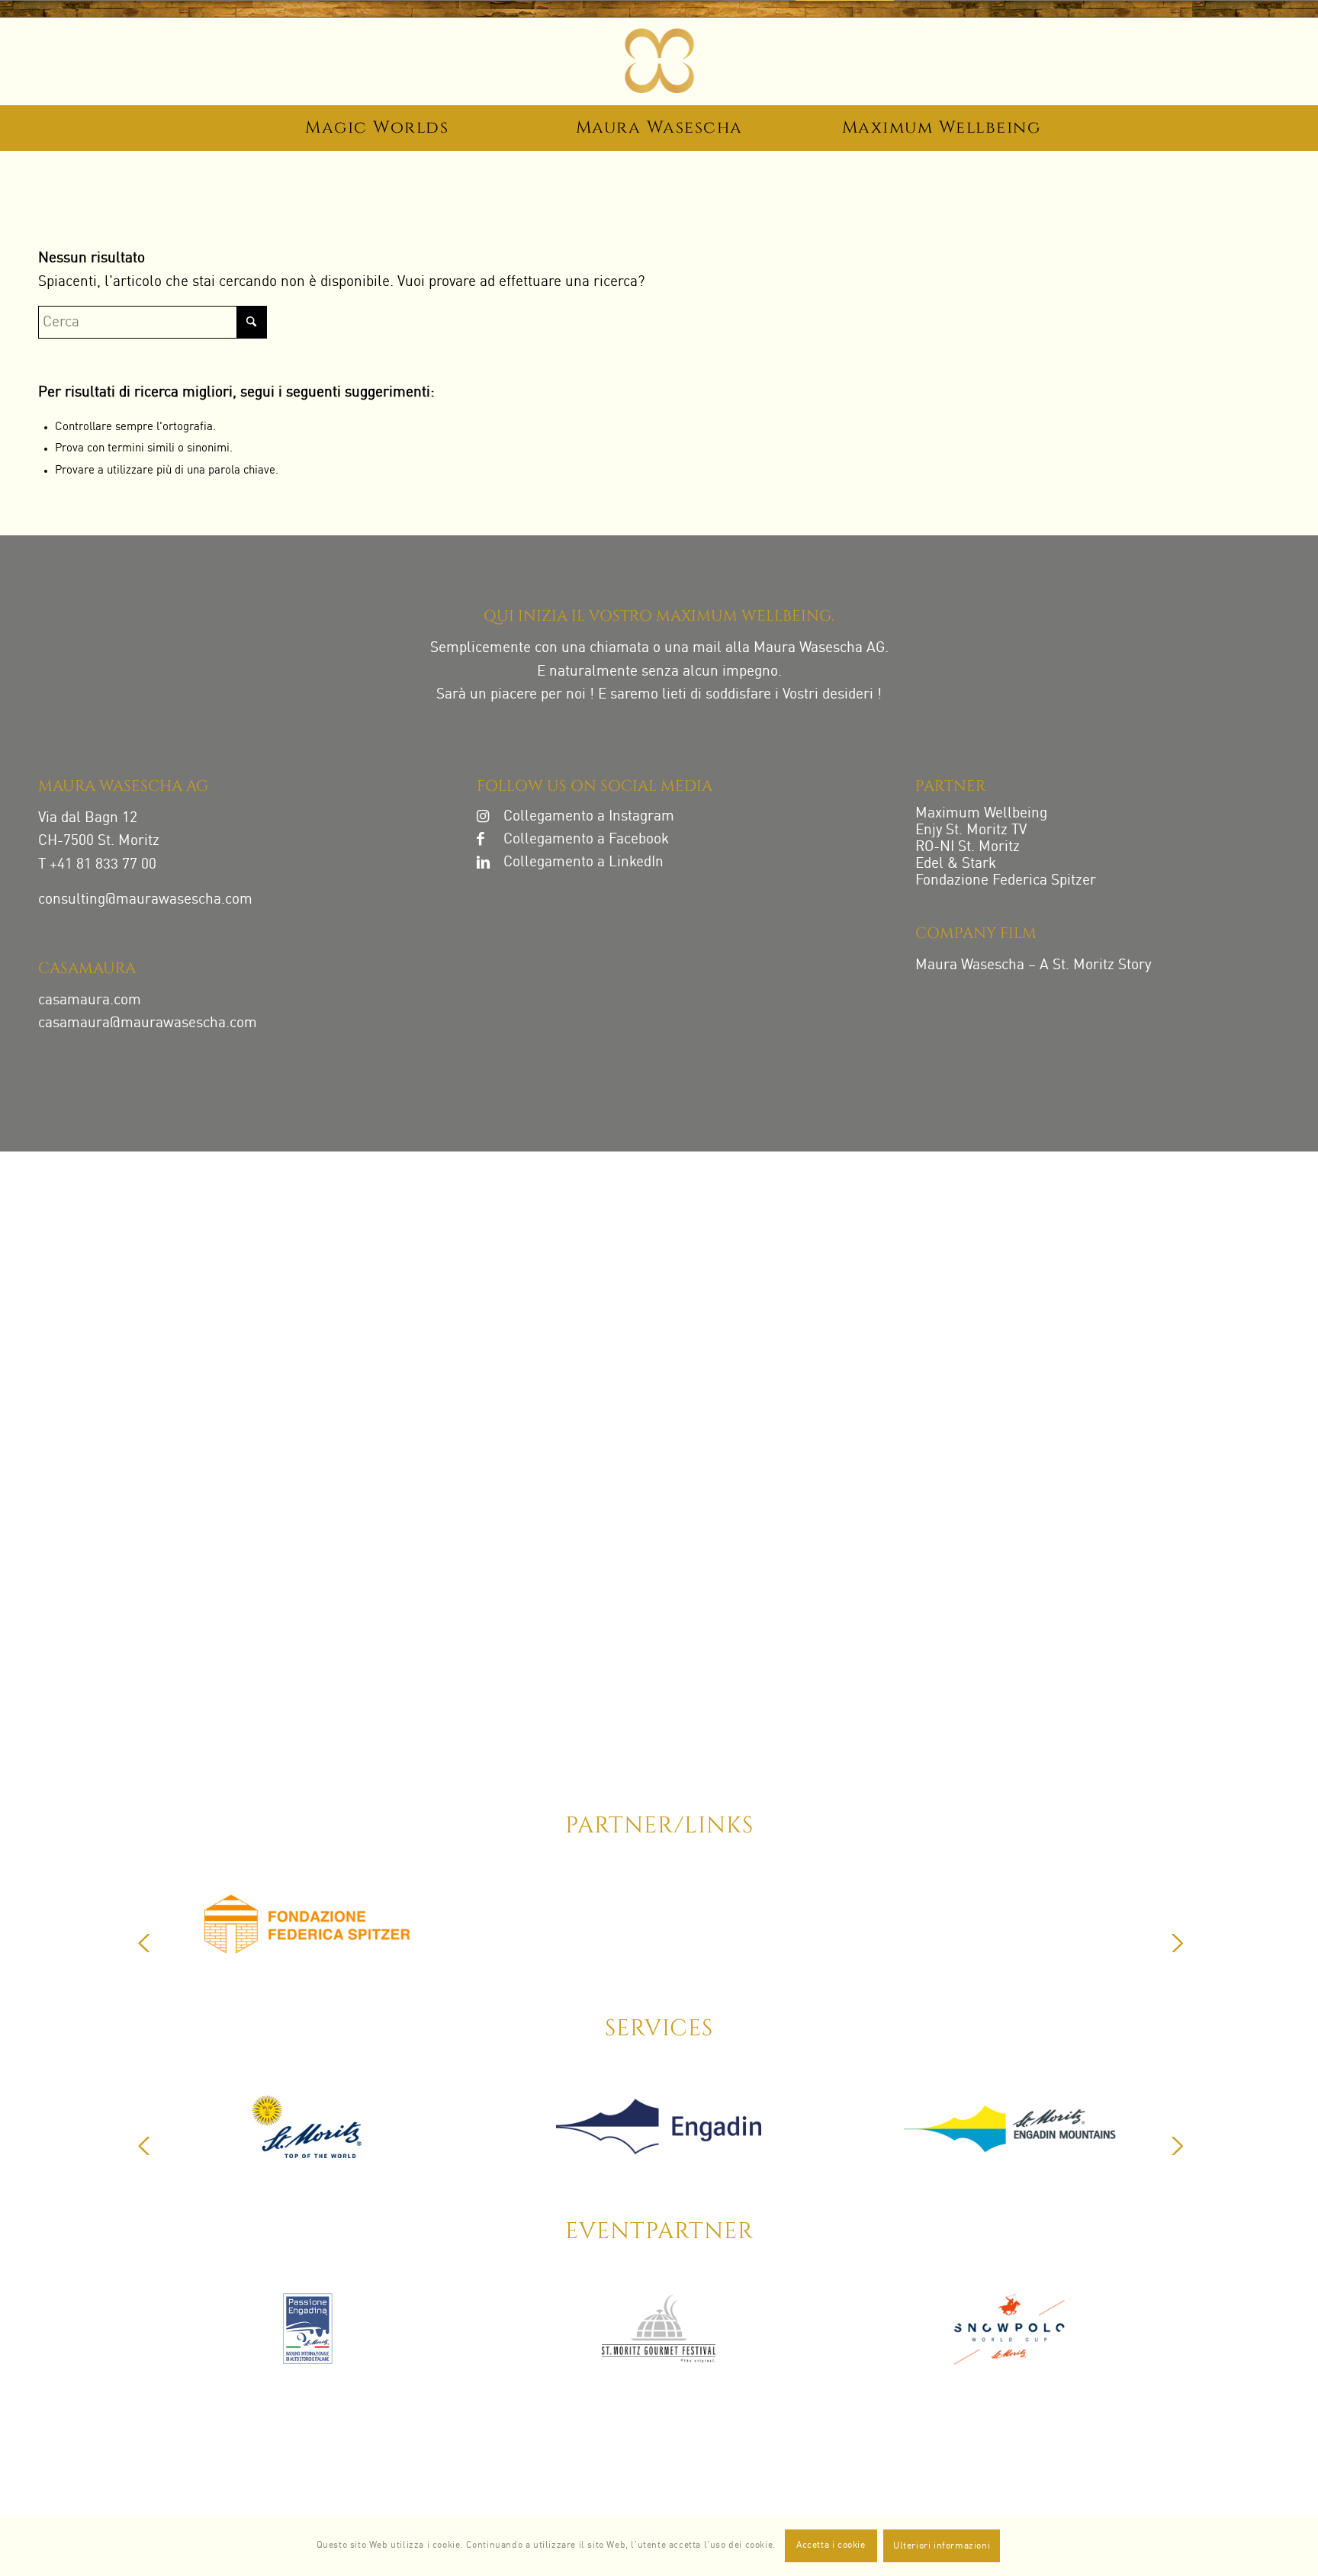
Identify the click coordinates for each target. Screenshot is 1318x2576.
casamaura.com (90, 1000)
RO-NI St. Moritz (968, 847)
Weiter (1177, 1943)
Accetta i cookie (831, 2545)
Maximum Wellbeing (981, 813)
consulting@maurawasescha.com (145, 899)
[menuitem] (377, 130)
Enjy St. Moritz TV (971, 830)
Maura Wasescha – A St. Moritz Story (1033, 965)
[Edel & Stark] (1107, 1932)
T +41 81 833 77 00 (97, 864)
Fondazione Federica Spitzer (1006, 880)
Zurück (144, 1943)
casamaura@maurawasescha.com (148, 1023)
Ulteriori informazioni (942, 2546)
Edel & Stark (956, 864)
